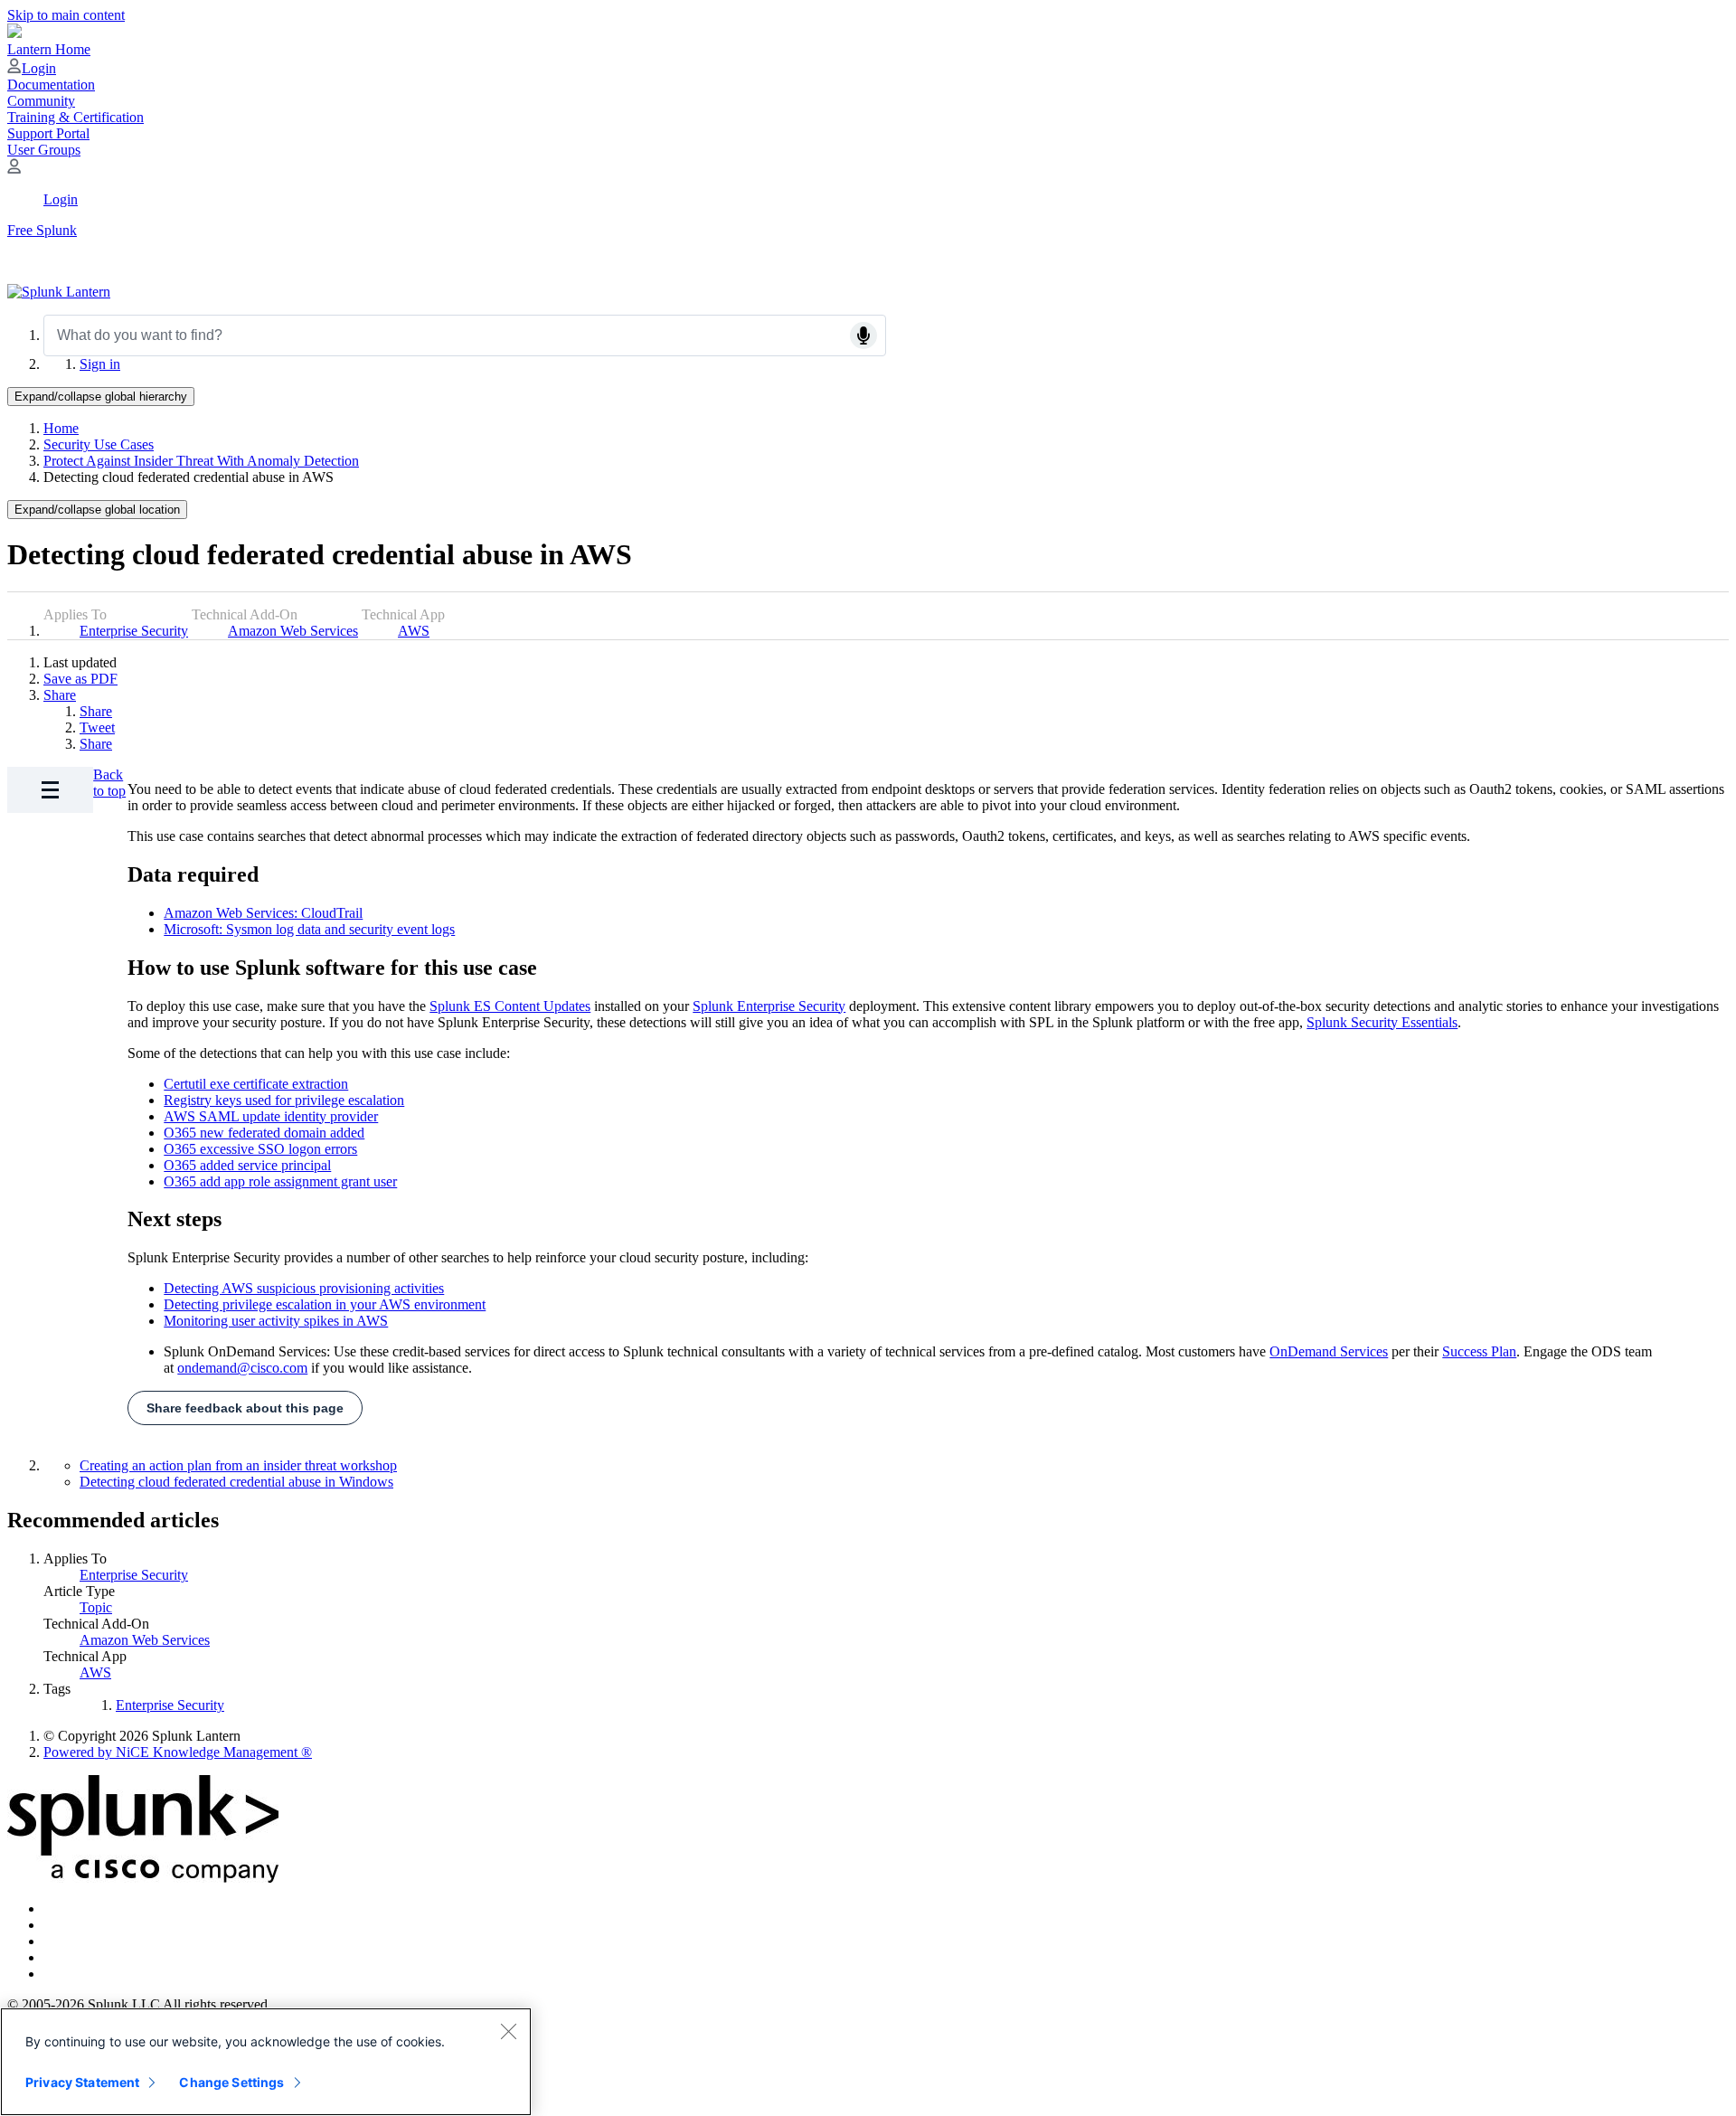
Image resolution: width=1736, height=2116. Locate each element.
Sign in (100, 364)
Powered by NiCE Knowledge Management (178, 1752)
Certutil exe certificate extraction (256, 1084)
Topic (96, 1607)
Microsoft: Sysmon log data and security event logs (309, 929)
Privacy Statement (82, 2082)
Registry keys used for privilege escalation (284, 1100)
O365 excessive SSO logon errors (260, 1149)
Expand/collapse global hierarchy (101, 397)
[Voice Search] (863, 335)
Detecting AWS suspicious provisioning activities (304, 1288)
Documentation (51, 85)
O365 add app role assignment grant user (280, 1181)
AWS (414, 631)
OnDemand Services (1329, 1351)
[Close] (508, 2031)
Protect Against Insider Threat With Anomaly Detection (201, 461)
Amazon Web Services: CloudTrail (263, 913)
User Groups (44, 150)
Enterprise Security (134, 631)
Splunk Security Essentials (1382, 1022)
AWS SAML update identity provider (271, 1116)
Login (39, 68)
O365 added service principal (247, 1165)
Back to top (109, 783)
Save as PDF (80, 679)
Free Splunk (42, 230)
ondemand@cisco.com (242, 1368)
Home (61, 428)
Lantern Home (49, 49)
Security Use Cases (99, 444)
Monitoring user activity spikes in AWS (276, 1321)
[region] (266, 2062)
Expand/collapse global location (97, 510)
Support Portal (48, 133)
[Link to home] (59, 292)
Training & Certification (75, 117)
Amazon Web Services (293, 631)
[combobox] (465, 335)
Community (41, 101)
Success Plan (1479, 1351)
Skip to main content (66, 15)
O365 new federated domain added (264, 1133)
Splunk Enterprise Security (769, 1006)
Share (60, 695)
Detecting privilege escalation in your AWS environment (325, 1304)
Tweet (97, 727)
